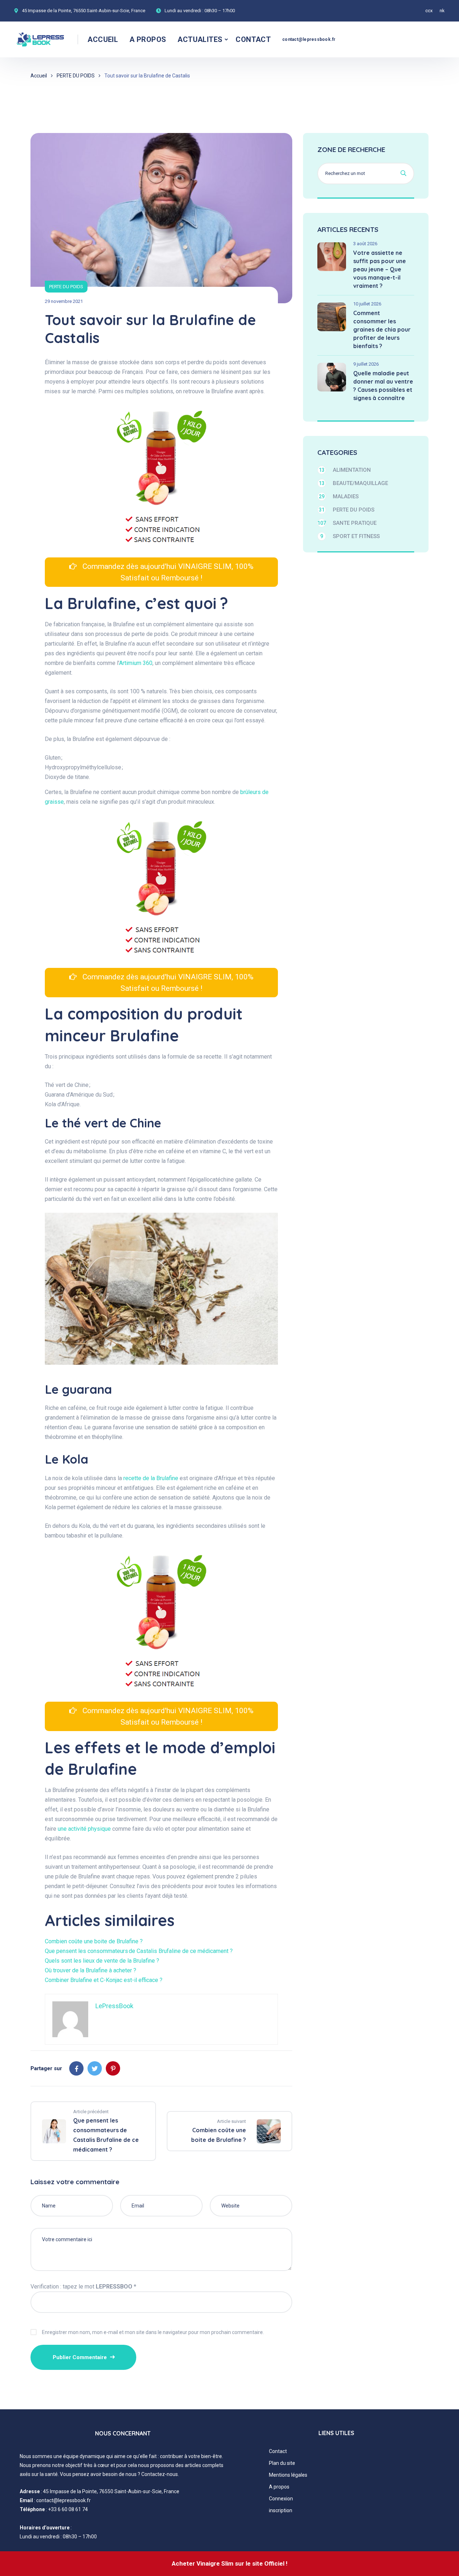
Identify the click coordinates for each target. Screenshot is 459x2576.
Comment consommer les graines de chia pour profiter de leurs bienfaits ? (382, 329)
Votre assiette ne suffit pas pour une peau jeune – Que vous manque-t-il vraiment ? (380, 269)
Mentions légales (288, 2475)
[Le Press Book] (41, 39)
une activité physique (84, 1829)
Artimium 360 (136, 663)
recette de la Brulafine (151, 1478)
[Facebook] (76, 2068)
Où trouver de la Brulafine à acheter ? (91, 1970)
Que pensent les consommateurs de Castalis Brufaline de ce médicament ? (139, 1951)
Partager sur (46, 2068)
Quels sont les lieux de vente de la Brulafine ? (102, 1961)
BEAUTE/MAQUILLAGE (353, 483)
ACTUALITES (200, 39)
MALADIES (339, 496)
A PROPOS (148, 39)
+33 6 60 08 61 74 (68, 2509)
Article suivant (231, 2121)
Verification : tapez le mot (83, 2287)
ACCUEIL (103, 39)
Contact (278, 2451)
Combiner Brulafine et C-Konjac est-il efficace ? (104, 1980)
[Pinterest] (113, 2068)
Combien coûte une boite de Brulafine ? (94, 1941)
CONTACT (253, 39)
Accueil (39, 76)
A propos (279, 2487)
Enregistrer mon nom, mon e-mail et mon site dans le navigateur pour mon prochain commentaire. (153, 2332)
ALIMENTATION (345, 470)
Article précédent (91, 2112)
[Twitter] (95, 2068)
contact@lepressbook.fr (309, 39)
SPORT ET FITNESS (350, 536)
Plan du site (282, 2463)
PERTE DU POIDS (76, 76)
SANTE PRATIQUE (347, 523)
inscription (281, 2510)
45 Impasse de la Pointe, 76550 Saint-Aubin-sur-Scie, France (84, 11)
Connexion (281, 2499)
